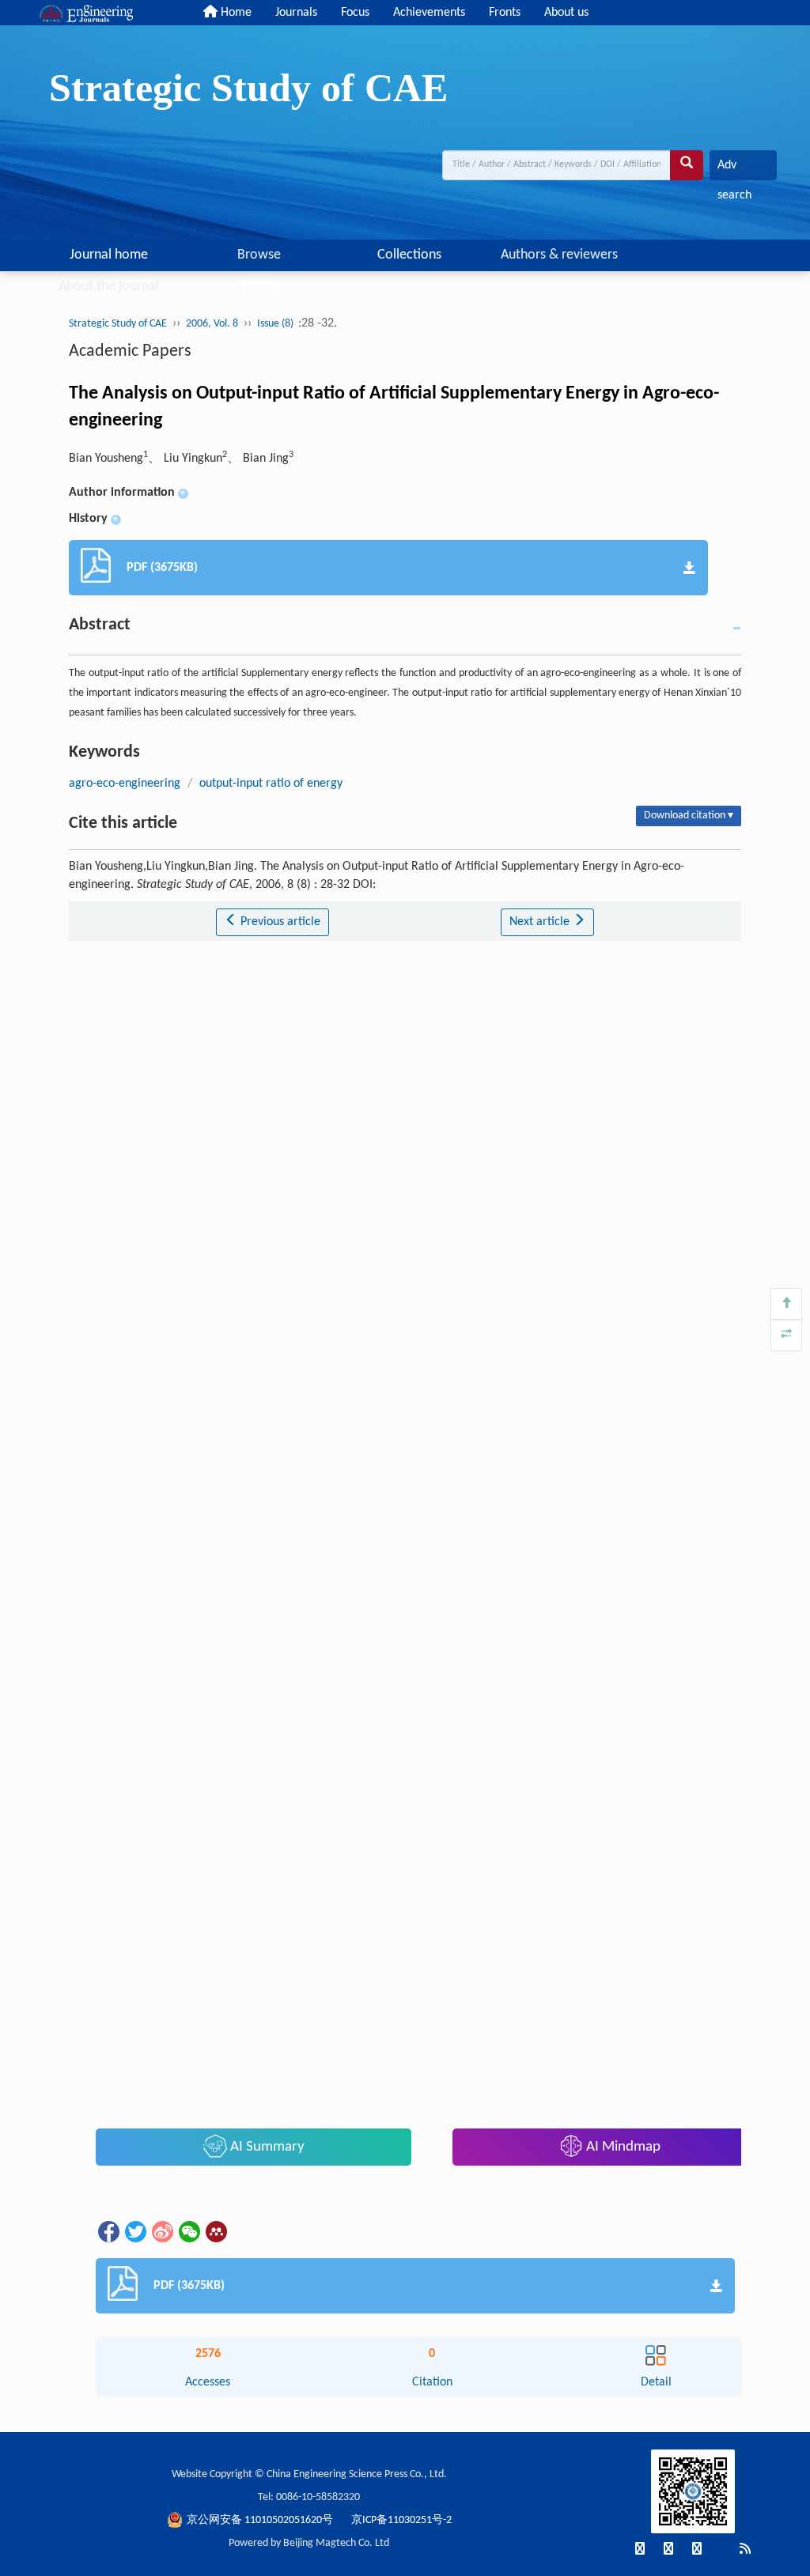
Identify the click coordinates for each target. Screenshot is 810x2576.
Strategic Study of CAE (118, 324)
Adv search (734, 170)
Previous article (279, 922)
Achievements (429, 13)
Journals (296, 13)
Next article (541, 922)
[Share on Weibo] (161, 2231)
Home (235, 13)
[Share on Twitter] (134, 2231)
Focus (355, 13)
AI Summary (266, 2147)
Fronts (505, 13)
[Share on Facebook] (108, 2231)
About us (566, 13)
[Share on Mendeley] (215, 2231)
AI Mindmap (622, 2147)
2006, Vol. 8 (212, 324)
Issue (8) (276, 324)
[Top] (786, 1304)
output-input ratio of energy (271, 784)
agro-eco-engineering (125, 784)
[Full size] (786, 1335)
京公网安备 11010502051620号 (261, 2520)
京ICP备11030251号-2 (401, 2520)
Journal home (109, 255)
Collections (409, 255)
